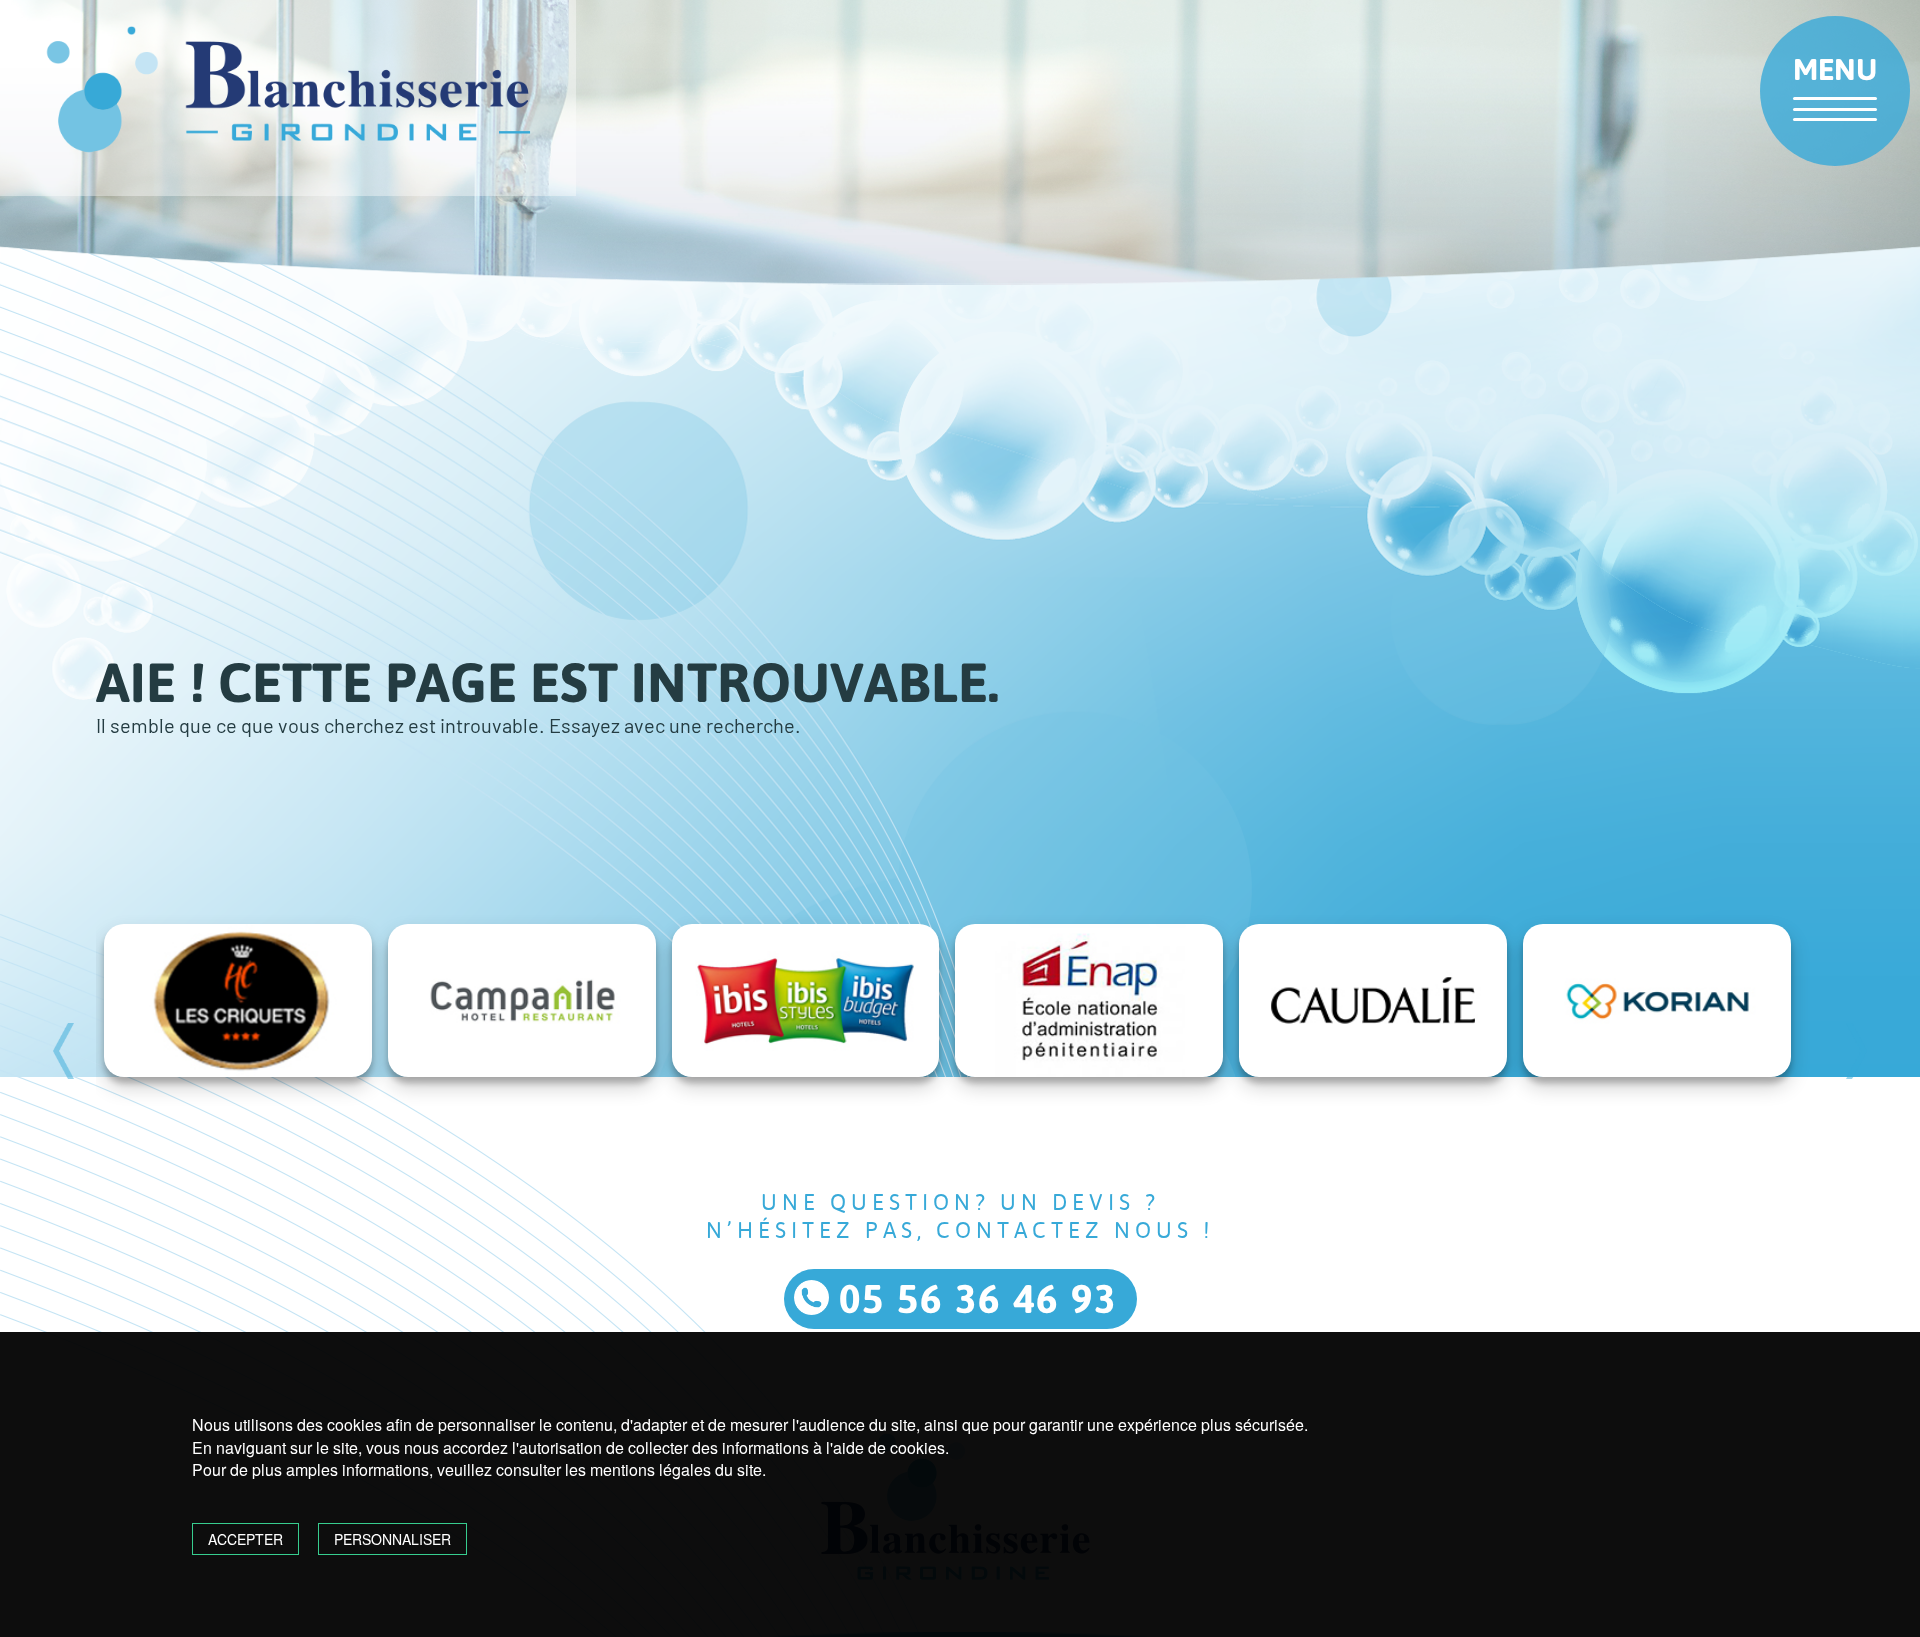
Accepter (245, 1539)
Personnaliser (392, 1539)
